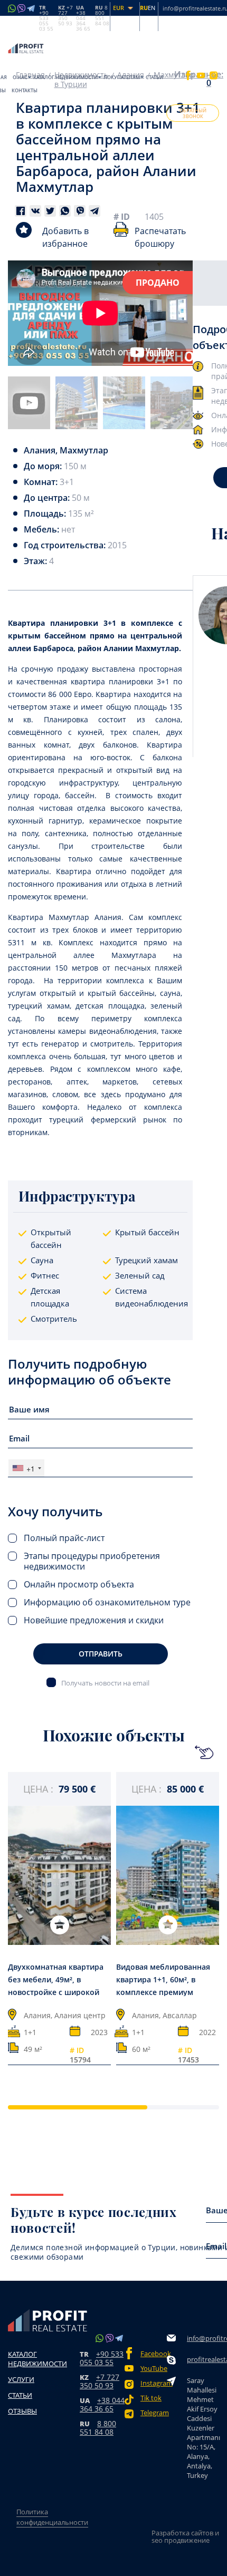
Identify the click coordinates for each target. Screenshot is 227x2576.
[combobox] (26, 1468)
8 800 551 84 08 (98, 2428)
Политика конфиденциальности (52, 2517)
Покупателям (122, 77)
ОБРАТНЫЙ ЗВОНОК (193, 113)
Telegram (154, 2413)
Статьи (154, 77)
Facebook (154, 2354)
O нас (20, 77)
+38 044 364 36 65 (102, 2404)
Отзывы (22, 2411)
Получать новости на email (105, 1683)
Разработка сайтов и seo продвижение (185, 2536)
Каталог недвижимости (65, 77)
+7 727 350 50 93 (100, 2381)
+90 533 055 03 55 (102, 2358)
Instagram (154, 2383)
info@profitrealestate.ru (203, 2338)
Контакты (25, 90)
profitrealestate (203, 2359)
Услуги (21, 2379)
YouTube (154, 2369)
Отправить (101, 1654)
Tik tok (151, 2398)
